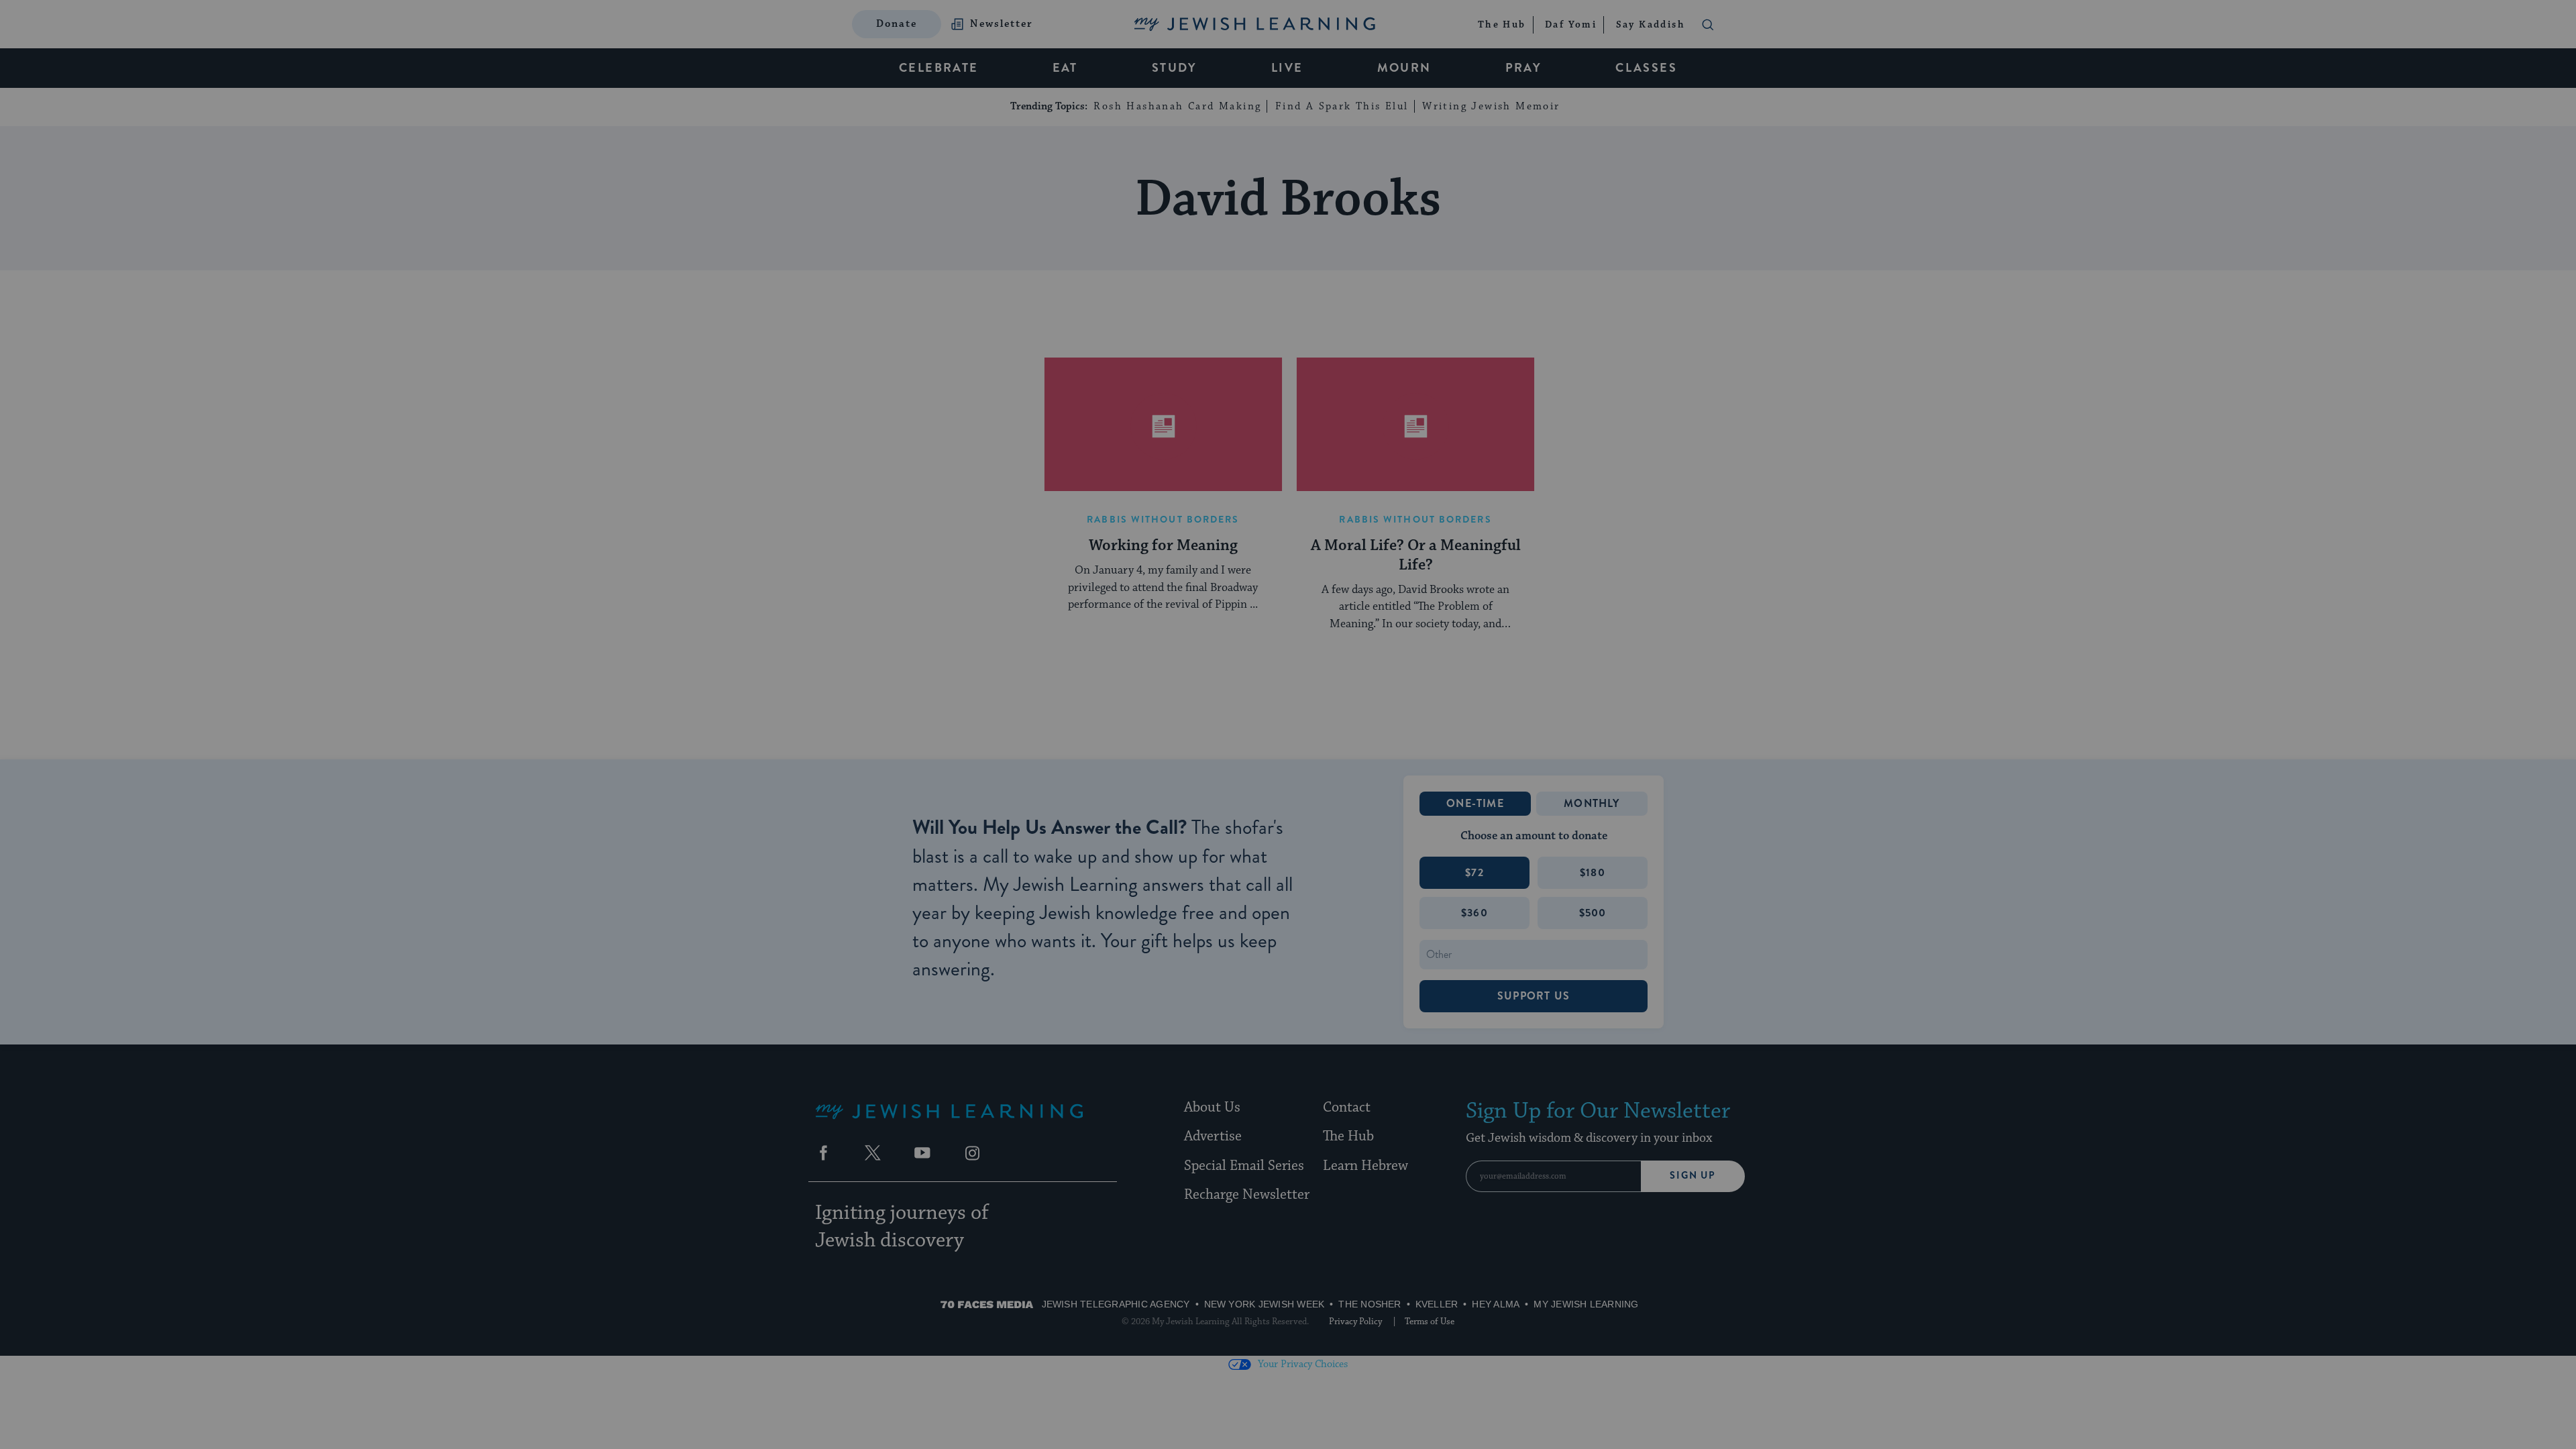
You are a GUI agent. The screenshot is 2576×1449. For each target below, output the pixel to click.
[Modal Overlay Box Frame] (1288, 724)
